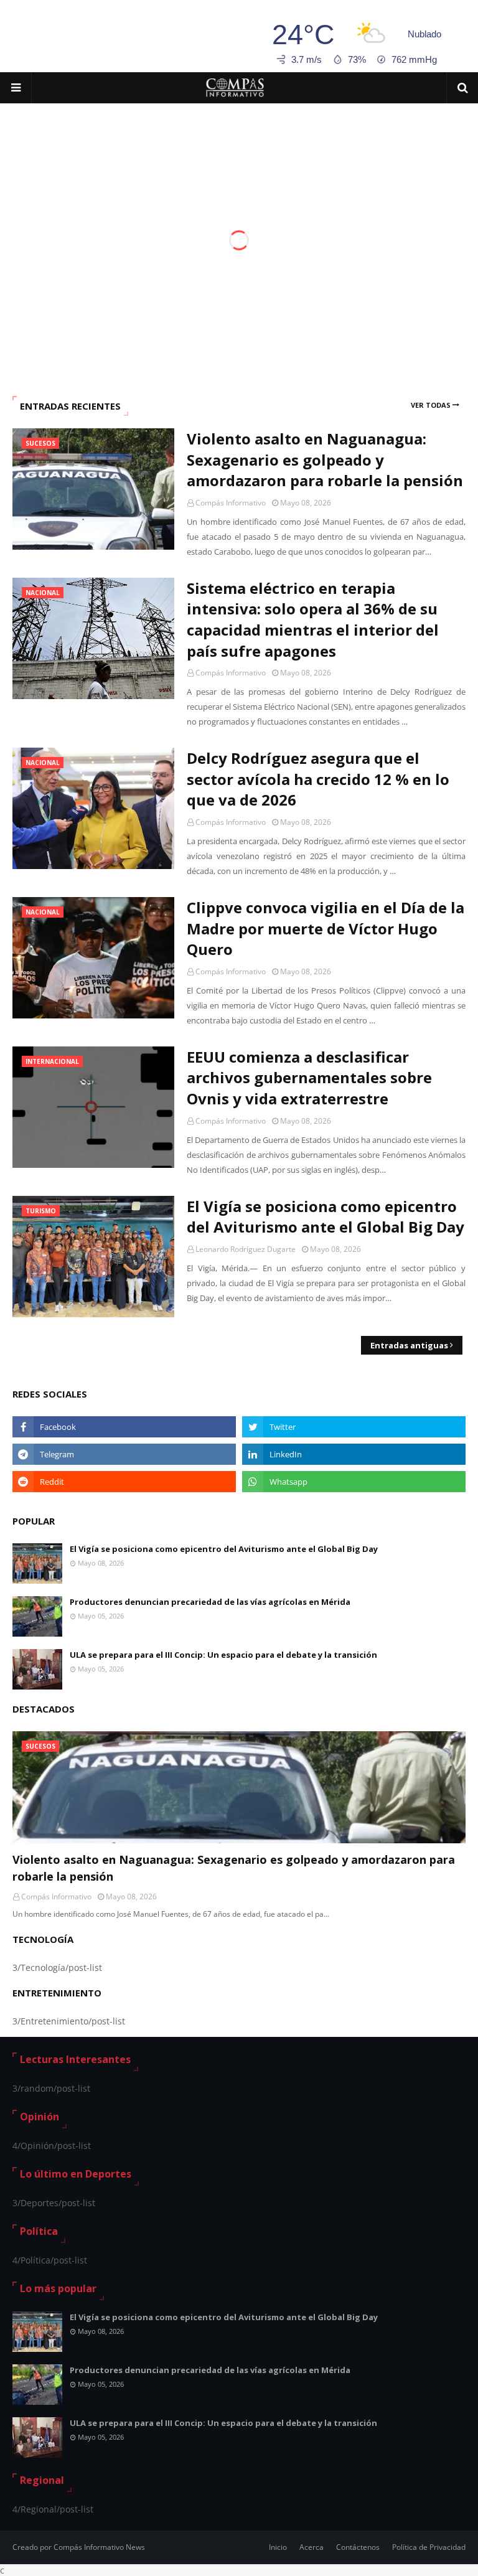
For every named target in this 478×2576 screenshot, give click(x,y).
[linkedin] (354, 1454)
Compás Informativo (231, 503)
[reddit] (124, 1482)
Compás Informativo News (99, 2547)
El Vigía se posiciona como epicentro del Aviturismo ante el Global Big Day (326, 1217)
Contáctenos (358, 2547)
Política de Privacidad (429, 2547)
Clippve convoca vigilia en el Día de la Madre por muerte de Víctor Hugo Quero (326, 928)
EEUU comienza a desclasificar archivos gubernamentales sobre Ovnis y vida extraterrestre (309, 1078)
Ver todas (431, 405)
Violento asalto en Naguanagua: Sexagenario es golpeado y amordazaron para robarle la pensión (325, 459)
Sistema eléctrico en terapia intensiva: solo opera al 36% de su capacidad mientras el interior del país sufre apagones (313, 619)
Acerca (312, 2547)
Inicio (278, 2547)
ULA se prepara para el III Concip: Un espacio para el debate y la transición (223, 1655)
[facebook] (124, 1427)
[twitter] (354, 1427)
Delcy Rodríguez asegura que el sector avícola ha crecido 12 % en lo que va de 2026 (318, 779)
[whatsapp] (354, 1482)
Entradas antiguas (409, 1345)
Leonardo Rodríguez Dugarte (246, 1249)
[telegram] (124, 1454)
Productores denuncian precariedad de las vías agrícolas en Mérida (210, 1602)
